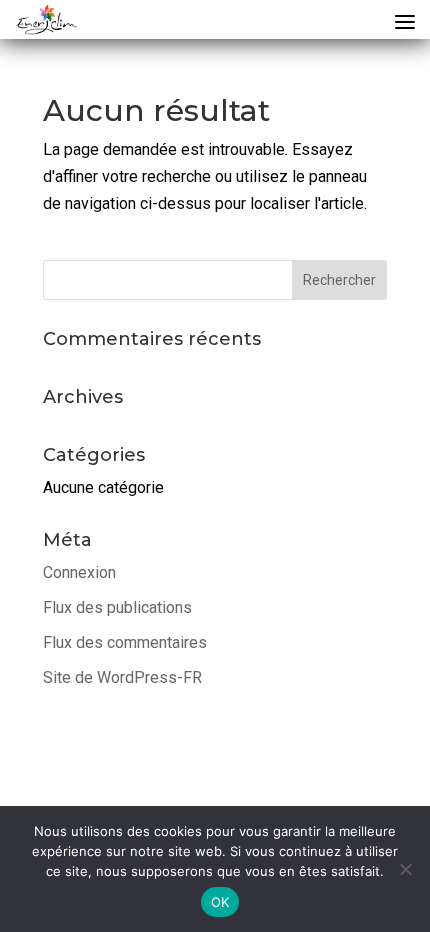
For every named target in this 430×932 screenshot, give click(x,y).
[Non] (405, 869)
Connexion (79, 572)
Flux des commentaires (125, 642)
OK (220, 902)
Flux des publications (117, 607)
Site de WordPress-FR (122, 677)
